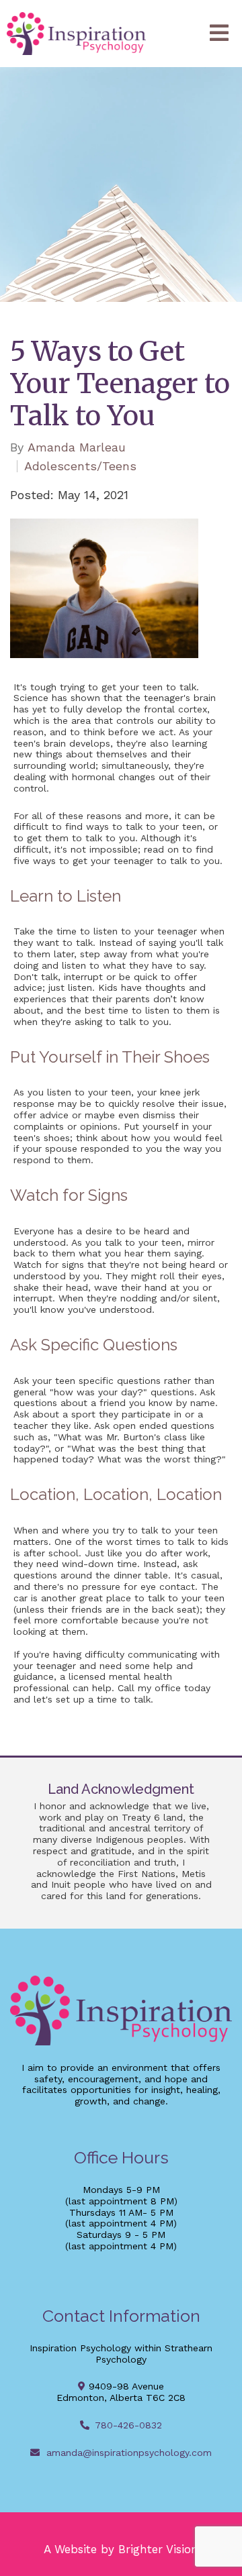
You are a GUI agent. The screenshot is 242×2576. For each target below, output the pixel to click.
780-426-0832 (128, 2425)
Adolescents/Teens (80, 466)
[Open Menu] (219, 34)
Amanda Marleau (77, 447)
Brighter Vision (158, 2549)
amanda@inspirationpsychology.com (129, 2453)
